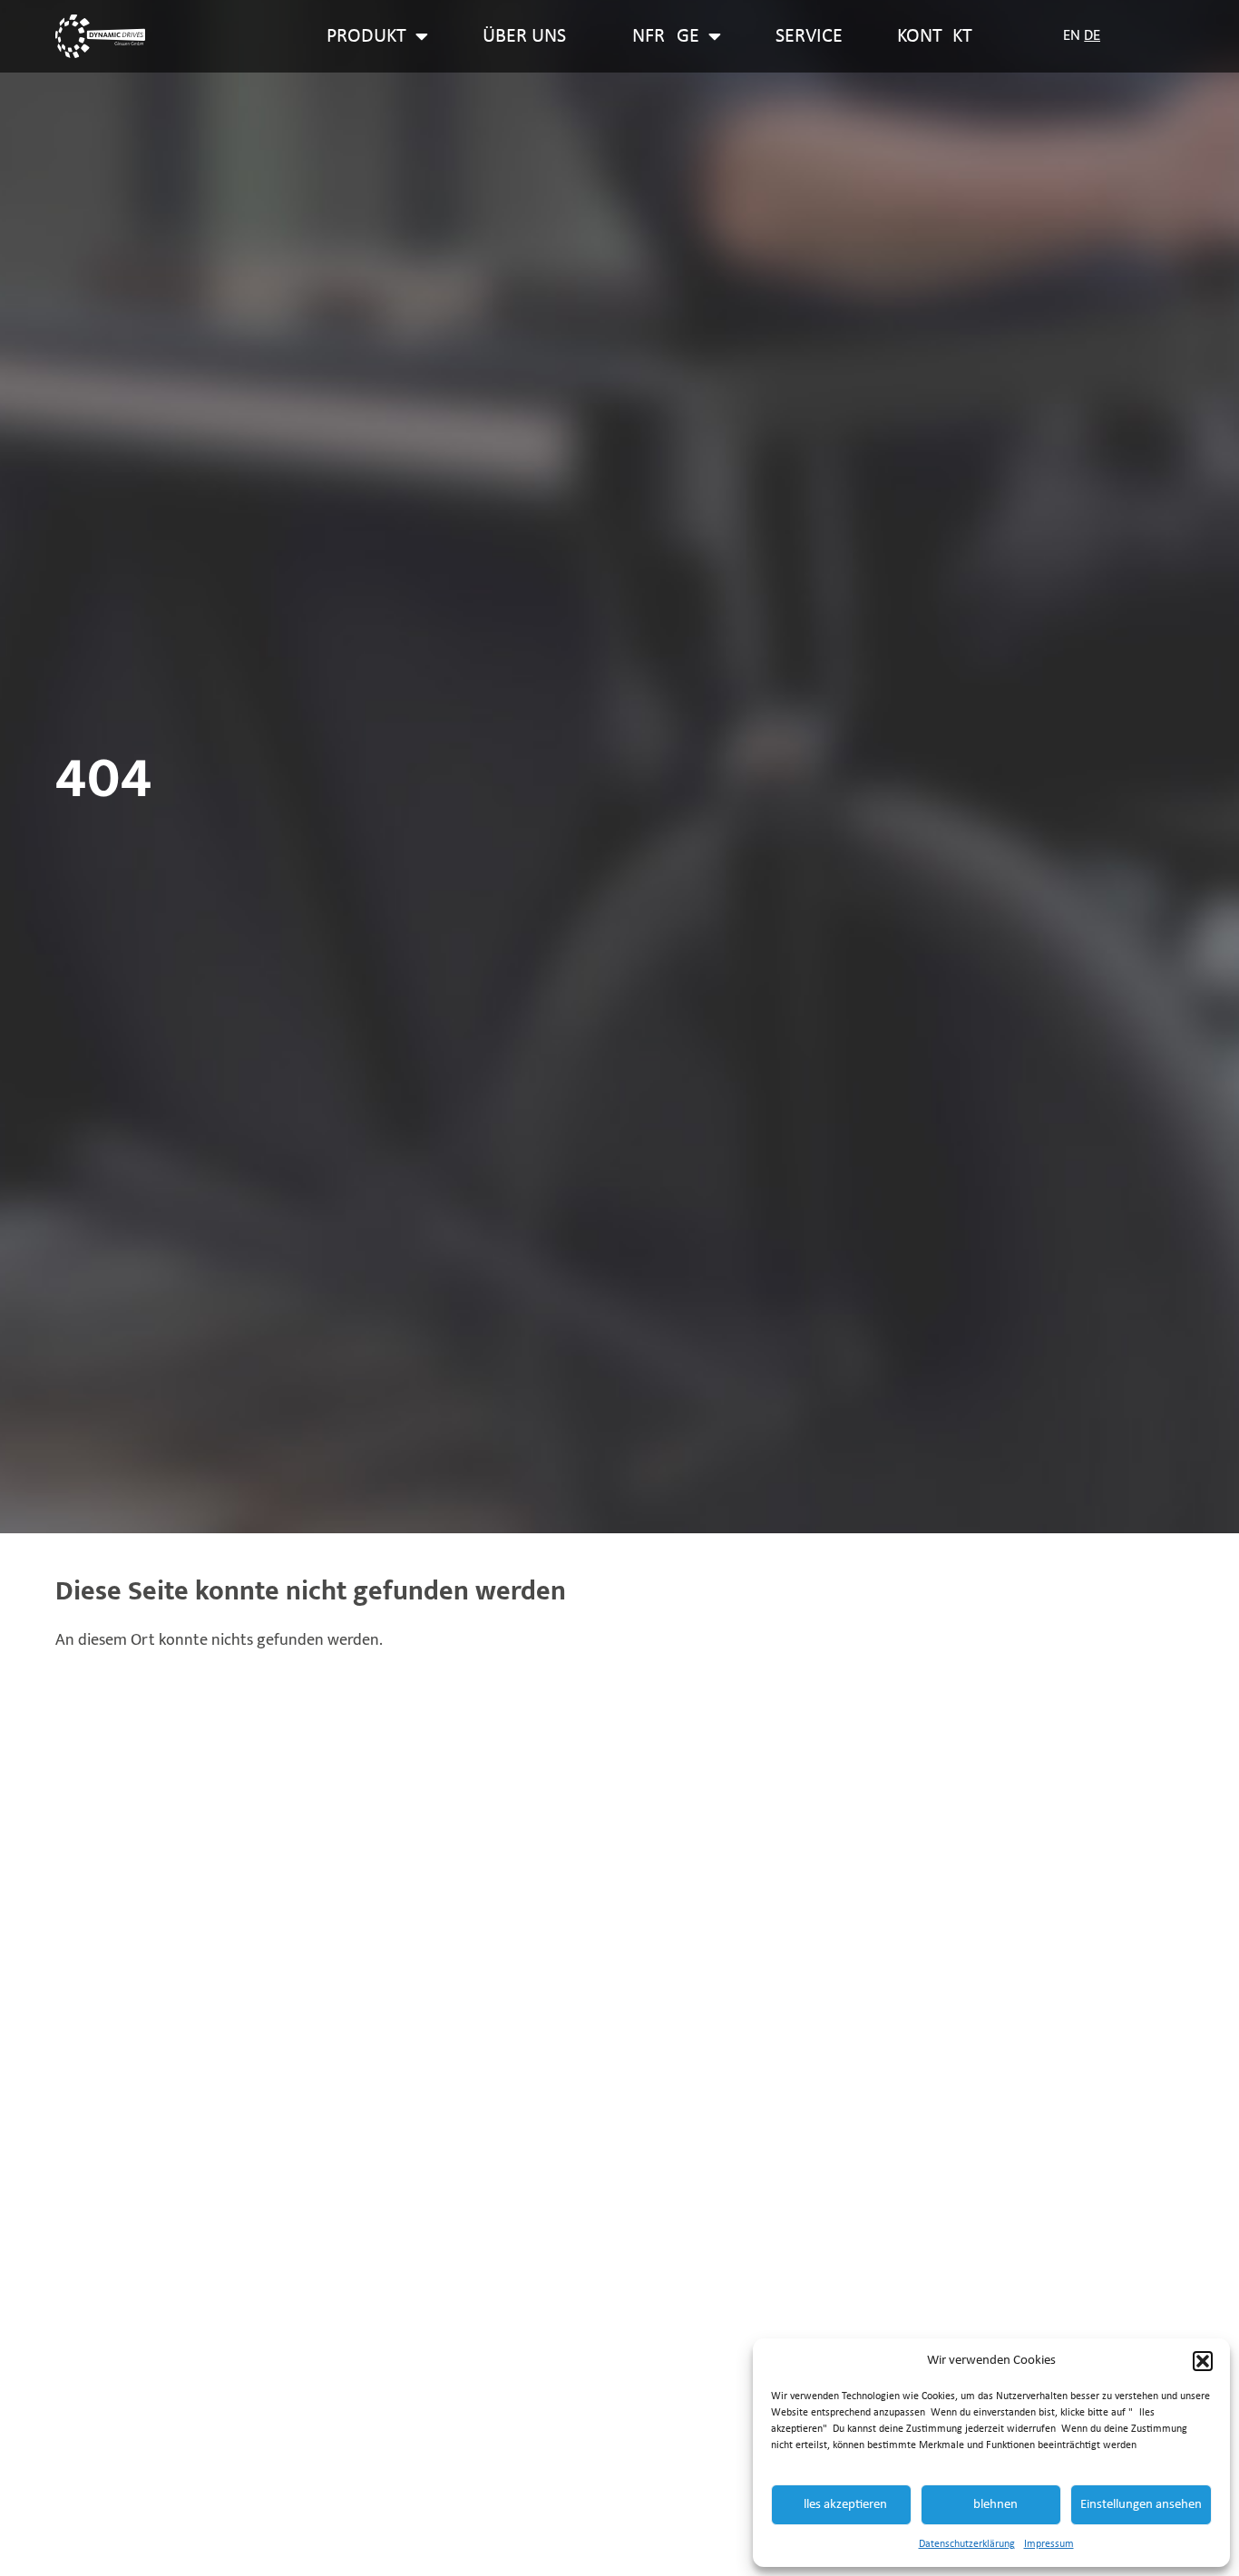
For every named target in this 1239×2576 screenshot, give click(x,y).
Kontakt (935, 37)
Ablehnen (991, 2505)
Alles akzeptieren (841, 2505)
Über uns (524, 37)
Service (809, 37)
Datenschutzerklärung (967, 2544)
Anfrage (660, 37)
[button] (1203, 2361)
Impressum (1049, 2544)
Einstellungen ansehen (1141, 2505)
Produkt (366, 37)
